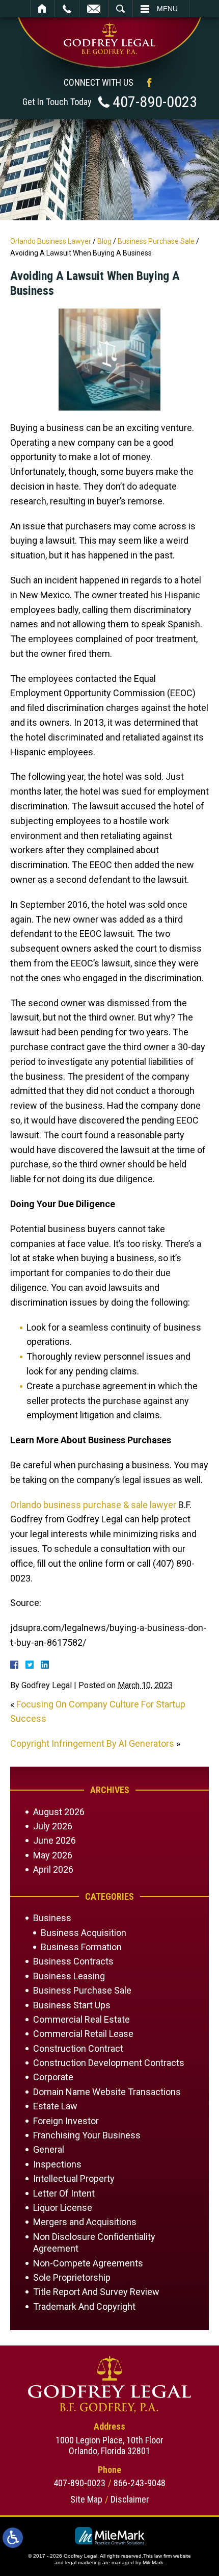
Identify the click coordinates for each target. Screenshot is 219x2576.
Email (94, 9)
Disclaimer (130, 2499)
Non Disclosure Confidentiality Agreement (94, 2242)
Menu (167, 9)
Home (43, 9)
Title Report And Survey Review (96, 2292)
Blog (104, 241)
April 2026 (53, 1869)
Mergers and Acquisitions (85, 2222)
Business (52, 1918)
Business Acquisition (84, 1933)
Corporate (53, 2077)
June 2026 (54, 1840)
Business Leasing (69, 1976)
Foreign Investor (66, 2121)
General (49, 2149)
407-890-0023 (155, 102)
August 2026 (59, 1812)
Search (120, 9)
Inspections (57, 2164)
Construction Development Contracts (109, 2063)
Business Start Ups (72, 2005)
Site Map (86, 2499)
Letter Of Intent (64, 2193)
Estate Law (55, 2106)
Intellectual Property (74, 2178)
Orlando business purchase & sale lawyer (93, 1505)
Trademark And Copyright (84, 2306)
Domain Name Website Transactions (107, 2092)
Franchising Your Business (87, 2135)
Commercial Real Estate (81, 2019)
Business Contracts (73, 1961)
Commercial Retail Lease (83, 2034)
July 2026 (53, 1826)
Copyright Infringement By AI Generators (92, 1743)
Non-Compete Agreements (88, 2263)
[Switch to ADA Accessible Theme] (13, 2538)
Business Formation (81, 1947)
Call (67, 9)
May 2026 (53, 1855)
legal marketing (83, 2562)
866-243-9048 (140, 2483)
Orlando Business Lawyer (51, 241)
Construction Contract (78, 2048)
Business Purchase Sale (156, 241)
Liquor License (63, 2208)
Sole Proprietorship (72, 2277)
